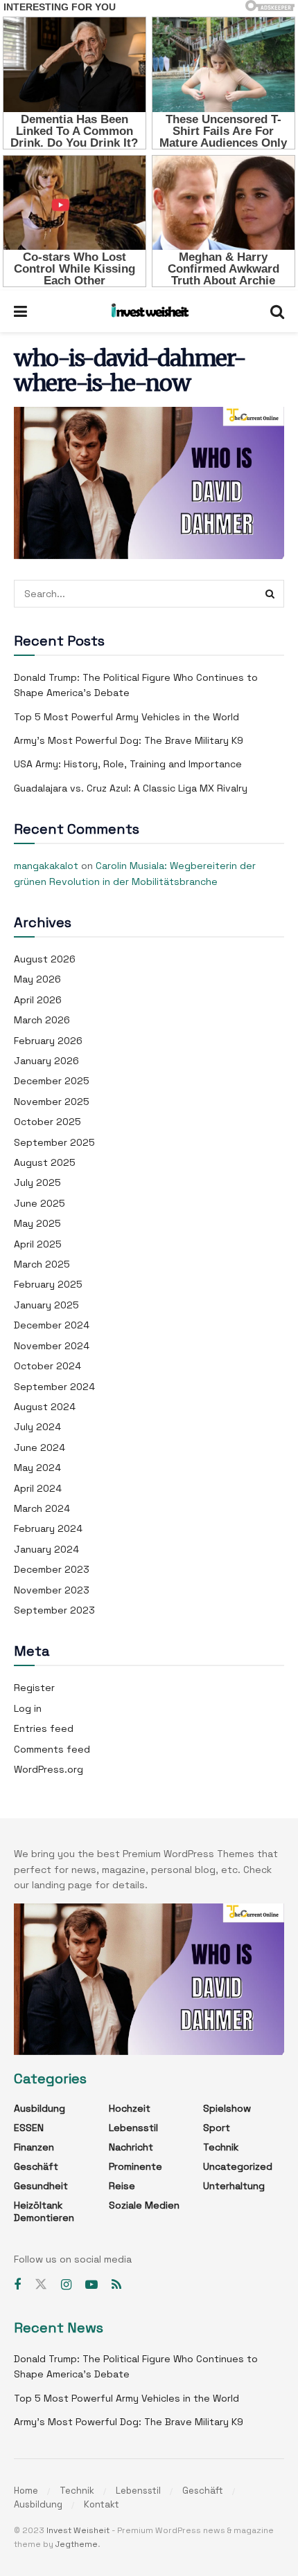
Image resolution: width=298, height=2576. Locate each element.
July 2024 (37, 1427)
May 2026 (37, 979)
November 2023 (52, 1590)
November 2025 (52, 1102)
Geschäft (36, 2166)
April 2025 (38, 1244)
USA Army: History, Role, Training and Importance (128, 764)
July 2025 (37, 1182)
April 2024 (38, 1488)
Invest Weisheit (78, 2530)
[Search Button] (270, 594)
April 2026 (38, 1000)
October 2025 (47, 1122)
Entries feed (44, 1728)
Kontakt (102, 2504)
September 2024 (54, 1387)
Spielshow (227, 2108)
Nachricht (131, 2147)
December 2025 (52, 1081)
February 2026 (48, 1041)
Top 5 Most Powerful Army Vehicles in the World (126, 717)
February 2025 (48, 1284)
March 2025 (42, 1264)
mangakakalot (46, 866)
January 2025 (46, 1305)
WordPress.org (49, 1769)
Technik (221, 2147)
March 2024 (42, 1508)
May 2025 (37, 1223)
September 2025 (54, 1142)
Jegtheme (77, 2544)
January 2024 (46, 1549)
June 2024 (40, 1447)
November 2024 (52, 1346)
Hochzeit (130, 2108)
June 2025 (40, 1203)
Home (26, 2491)
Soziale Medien (144, 2205)
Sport (217, 2128)
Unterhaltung (234, 2186)
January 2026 (46, 1061)
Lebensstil (133, 2128)
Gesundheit (41, 2186)
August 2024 (45, 1407)
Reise (122, 2186)
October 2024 (47, 1366)
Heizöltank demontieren (44, 2211)
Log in (28, 1708)
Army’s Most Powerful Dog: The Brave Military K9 (129, 740)
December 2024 (52, 1325)
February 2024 (48, 1528)
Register (34, 1688)
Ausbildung (40, 2108)
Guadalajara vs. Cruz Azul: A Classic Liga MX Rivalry (131, 788)
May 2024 (37, 1468)
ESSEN (29, 2128)
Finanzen (34, 2147)
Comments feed (52, 1749)
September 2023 (54, 1610)
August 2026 (45, 959)
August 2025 (45, 1162)
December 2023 (52, 1569)
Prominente (135, 2166)
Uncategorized (238, 2166)
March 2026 (42, 1020)
